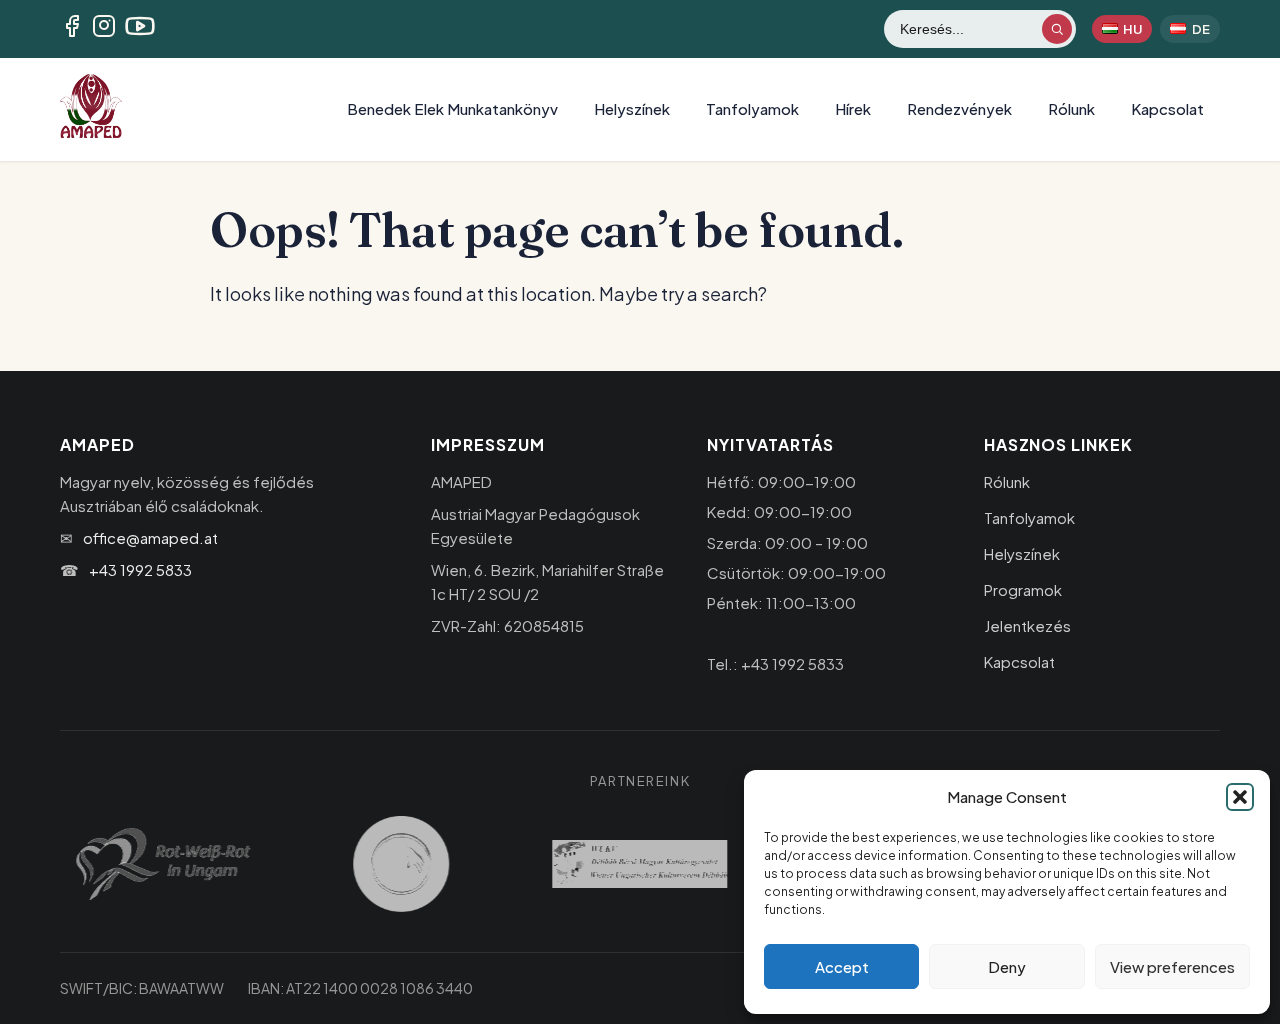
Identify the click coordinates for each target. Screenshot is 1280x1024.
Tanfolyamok (752, 108)
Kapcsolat (1167, 108)
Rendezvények (959, 108)
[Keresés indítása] (1057, 29)
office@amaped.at (150, 537)
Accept (842, 966)
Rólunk (1071, 108)
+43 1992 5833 (140, 569)
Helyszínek (632, 108)
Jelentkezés (1027, 625)
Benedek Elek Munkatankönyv (452, 108)
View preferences (1172, 966)
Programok (1023, 589)
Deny (1007, 966)
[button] (1240, 797)
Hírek (853, 108)
